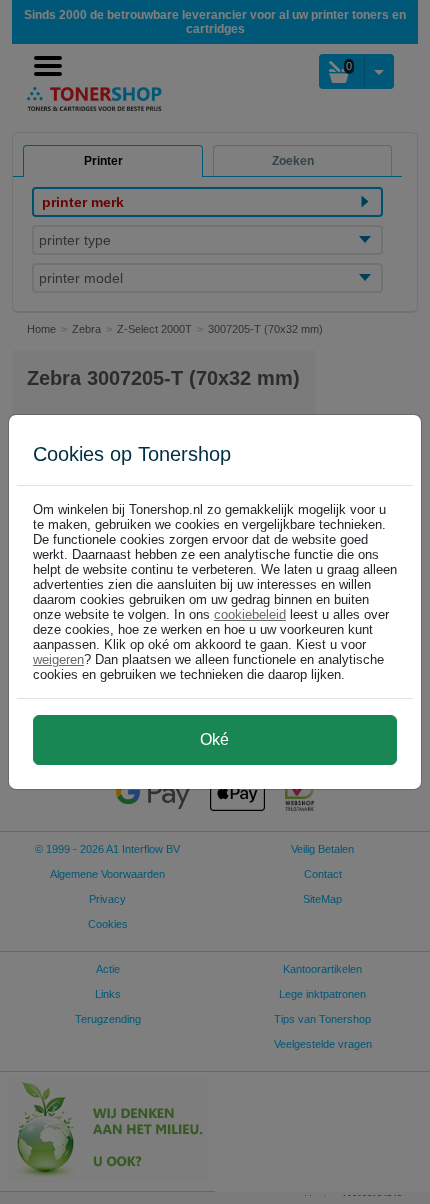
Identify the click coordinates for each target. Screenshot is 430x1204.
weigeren (58, 659)
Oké (214, 739)
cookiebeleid (250, 614)
